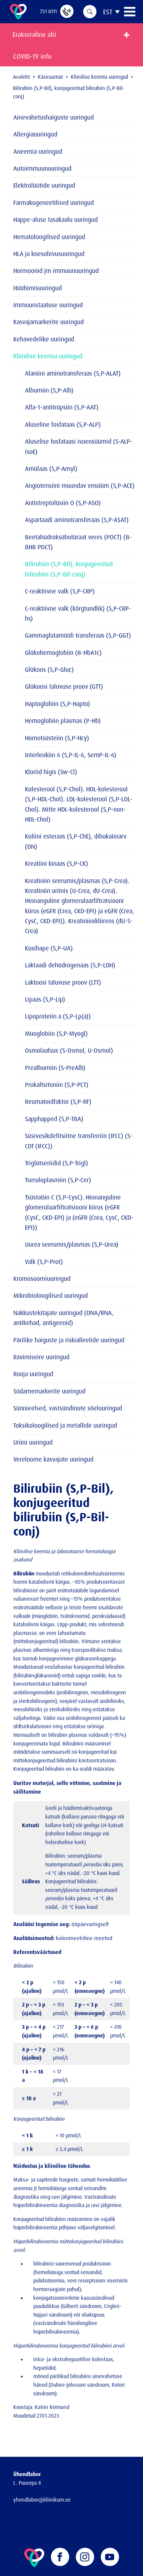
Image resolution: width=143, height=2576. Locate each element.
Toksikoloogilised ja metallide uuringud (65, 1425)
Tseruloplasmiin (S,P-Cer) (58, 1180)
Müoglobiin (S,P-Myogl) (56, 1033)
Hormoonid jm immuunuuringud (56, 271)
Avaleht (21, 77)
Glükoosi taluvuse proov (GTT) (64, 686)
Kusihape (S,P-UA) (49, 948)
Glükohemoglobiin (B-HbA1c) (63, 653)
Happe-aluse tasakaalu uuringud (56, 220)
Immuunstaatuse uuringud (48, 305)
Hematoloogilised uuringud (49, 237)
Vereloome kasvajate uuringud (53, 1459)
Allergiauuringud (35, 134)
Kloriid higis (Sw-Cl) (51, 772)
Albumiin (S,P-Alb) (49, 390)
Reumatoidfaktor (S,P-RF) (58, 1102)
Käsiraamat (50, 77)
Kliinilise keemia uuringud (99, 77)
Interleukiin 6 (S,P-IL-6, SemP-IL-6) (71, 755)
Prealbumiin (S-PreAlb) (55, 1068)
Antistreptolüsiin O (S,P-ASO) (63, 503)
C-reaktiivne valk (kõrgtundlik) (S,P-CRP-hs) (78, 613)
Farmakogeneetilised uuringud (54, 203)
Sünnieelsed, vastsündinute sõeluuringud (68, 1408)
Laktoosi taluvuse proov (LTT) (63, 982)
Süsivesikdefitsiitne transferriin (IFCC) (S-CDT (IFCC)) (79, 1141)
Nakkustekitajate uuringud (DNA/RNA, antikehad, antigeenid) (64, 1318)
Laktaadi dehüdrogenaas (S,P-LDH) (70, 965)
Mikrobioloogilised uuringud (51, 1295)
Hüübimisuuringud (38, 288)
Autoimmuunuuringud (42, 168)
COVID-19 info (32, 56)
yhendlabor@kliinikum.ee (42, 2500)
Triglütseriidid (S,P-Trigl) (57, 1163)
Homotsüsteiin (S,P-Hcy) (57, 738)
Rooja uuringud (33, 1374)
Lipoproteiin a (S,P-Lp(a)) (58, 1016)
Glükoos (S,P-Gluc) (49, 669)
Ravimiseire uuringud (41, 1357)
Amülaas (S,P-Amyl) (51, 469)
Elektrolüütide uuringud (44, 185)
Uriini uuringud (33, 1442)
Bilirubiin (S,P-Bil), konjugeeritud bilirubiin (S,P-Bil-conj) (69, 569)
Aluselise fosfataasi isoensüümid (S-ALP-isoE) (79, 446)
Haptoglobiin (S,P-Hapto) (58, 704)
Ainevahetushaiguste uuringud (54, 117)
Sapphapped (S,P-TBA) (54, 1119)
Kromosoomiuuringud (42, 1279)
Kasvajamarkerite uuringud (49, 322)
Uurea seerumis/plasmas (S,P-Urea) (72, 1244)
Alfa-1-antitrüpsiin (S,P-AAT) (62, 407)
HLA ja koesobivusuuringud (49, 254)
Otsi (90, 12)
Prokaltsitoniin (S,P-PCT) (57, 1085)
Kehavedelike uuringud (44, 339)
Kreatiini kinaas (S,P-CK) (57, 863)
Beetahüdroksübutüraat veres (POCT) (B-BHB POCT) (78, 542)
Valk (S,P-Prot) (44, 1262)
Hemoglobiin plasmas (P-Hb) (63, 721)
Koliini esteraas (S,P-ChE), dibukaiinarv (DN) (76, 841)
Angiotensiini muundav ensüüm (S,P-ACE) (80, 486)
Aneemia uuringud (38, 151)
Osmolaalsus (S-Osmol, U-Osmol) (69, 1050)
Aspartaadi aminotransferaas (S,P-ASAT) (77, 520)
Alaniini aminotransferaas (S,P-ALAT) (73, 373)
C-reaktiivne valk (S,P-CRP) (60, 591)
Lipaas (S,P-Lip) (45, 999)
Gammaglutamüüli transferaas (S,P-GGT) (78, 635)
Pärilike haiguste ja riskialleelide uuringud (69, 1340)
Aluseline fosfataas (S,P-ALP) (63, 424)
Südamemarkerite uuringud (49, 1391)
